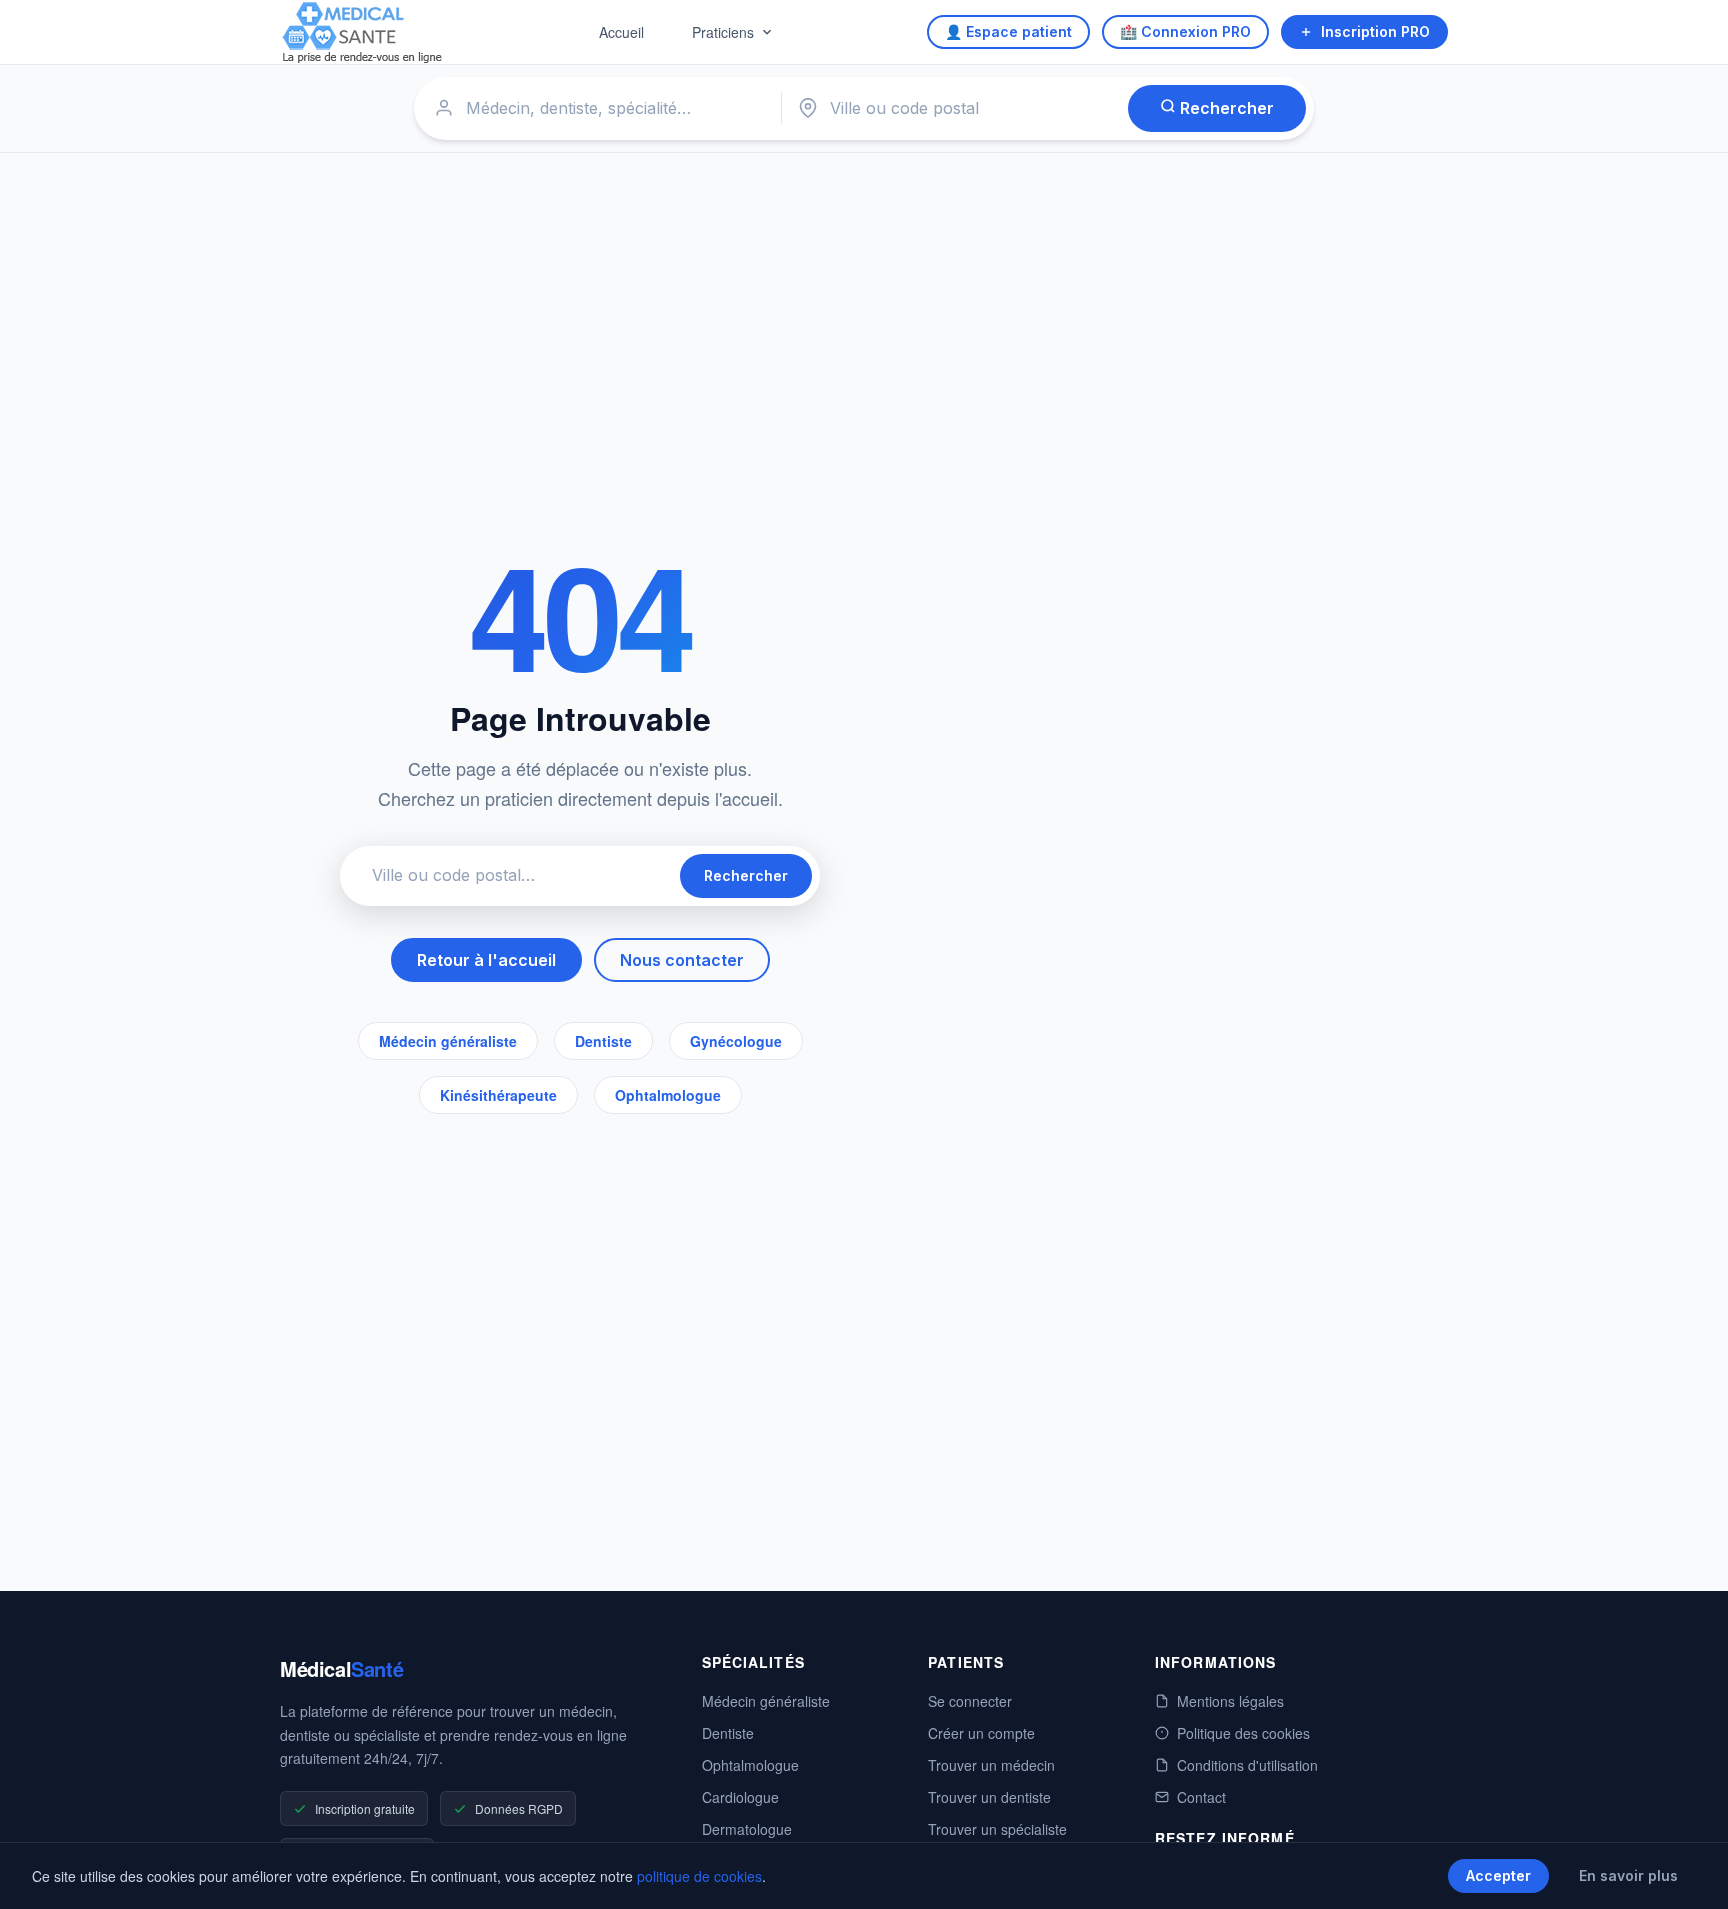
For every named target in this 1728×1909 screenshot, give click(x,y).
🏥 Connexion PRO (1185, 31)
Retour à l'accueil (486, 960)
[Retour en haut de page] (1690, 1873)
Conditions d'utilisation (1247, 1765)
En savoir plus (1628, 1875)
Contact (1201, 1797)
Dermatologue (747, 1829)
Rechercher (1225, 108)
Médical (341, 1668)
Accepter (1498, 1875)
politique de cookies (699, 1876)
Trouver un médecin (991, 1765)
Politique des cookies (1243, 1733)
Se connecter (970, 1701)
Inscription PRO (1375, 31)
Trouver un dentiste (989, 1797)
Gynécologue (736, 1041)
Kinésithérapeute (498, 1095)
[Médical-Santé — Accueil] (362, 32)
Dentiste (603, 1041)
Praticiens (723, 32)
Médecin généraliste (448, 1041)
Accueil (621, 32)
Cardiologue (740, 1797)
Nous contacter (682, 960)
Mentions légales (1230, 1701)
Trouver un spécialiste (997, 1829)
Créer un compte (981, 1733)
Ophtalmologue (668, 1095)
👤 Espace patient (1008, 31)
